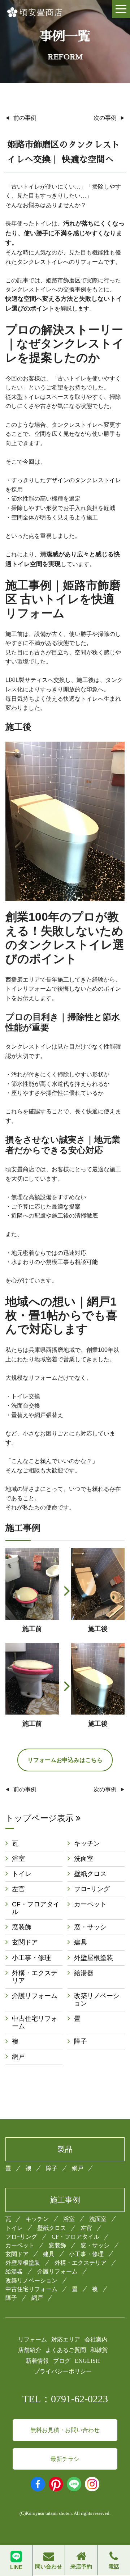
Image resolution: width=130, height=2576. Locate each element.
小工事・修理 (31, 1958)
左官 (18, 1889)
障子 (81, 2041)
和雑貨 (99, 2350)
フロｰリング (92, 1889)
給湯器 (84, 1973)
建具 (81, 1942)
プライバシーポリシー (63, 2371)
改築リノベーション (97, 2000)
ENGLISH (87, 2361)
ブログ (62, 2361)
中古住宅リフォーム (35, 2022)
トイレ (22, 1874)
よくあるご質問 (66, 2350)
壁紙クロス (90, 1874)
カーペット (90, 1904)
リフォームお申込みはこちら (65, 1760)
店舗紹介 (30, 2350)
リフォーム (32, 2339)
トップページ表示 (41, 1818)
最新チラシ (65, 2459)
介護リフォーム (35, 1996)
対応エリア (66, 2339)
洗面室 (84, 1859)
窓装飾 (22, 1927)
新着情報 (37, 2361)
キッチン (87, 1843)
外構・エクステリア (35, 1977)
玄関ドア (25, 1942)
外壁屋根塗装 (94, 1958)
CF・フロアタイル (36, 1908)
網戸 (18, 2057)
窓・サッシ (90, 1927)
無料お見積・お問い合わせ (65, 2430)
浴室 (18, 1859)
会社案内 (96, 2339)
